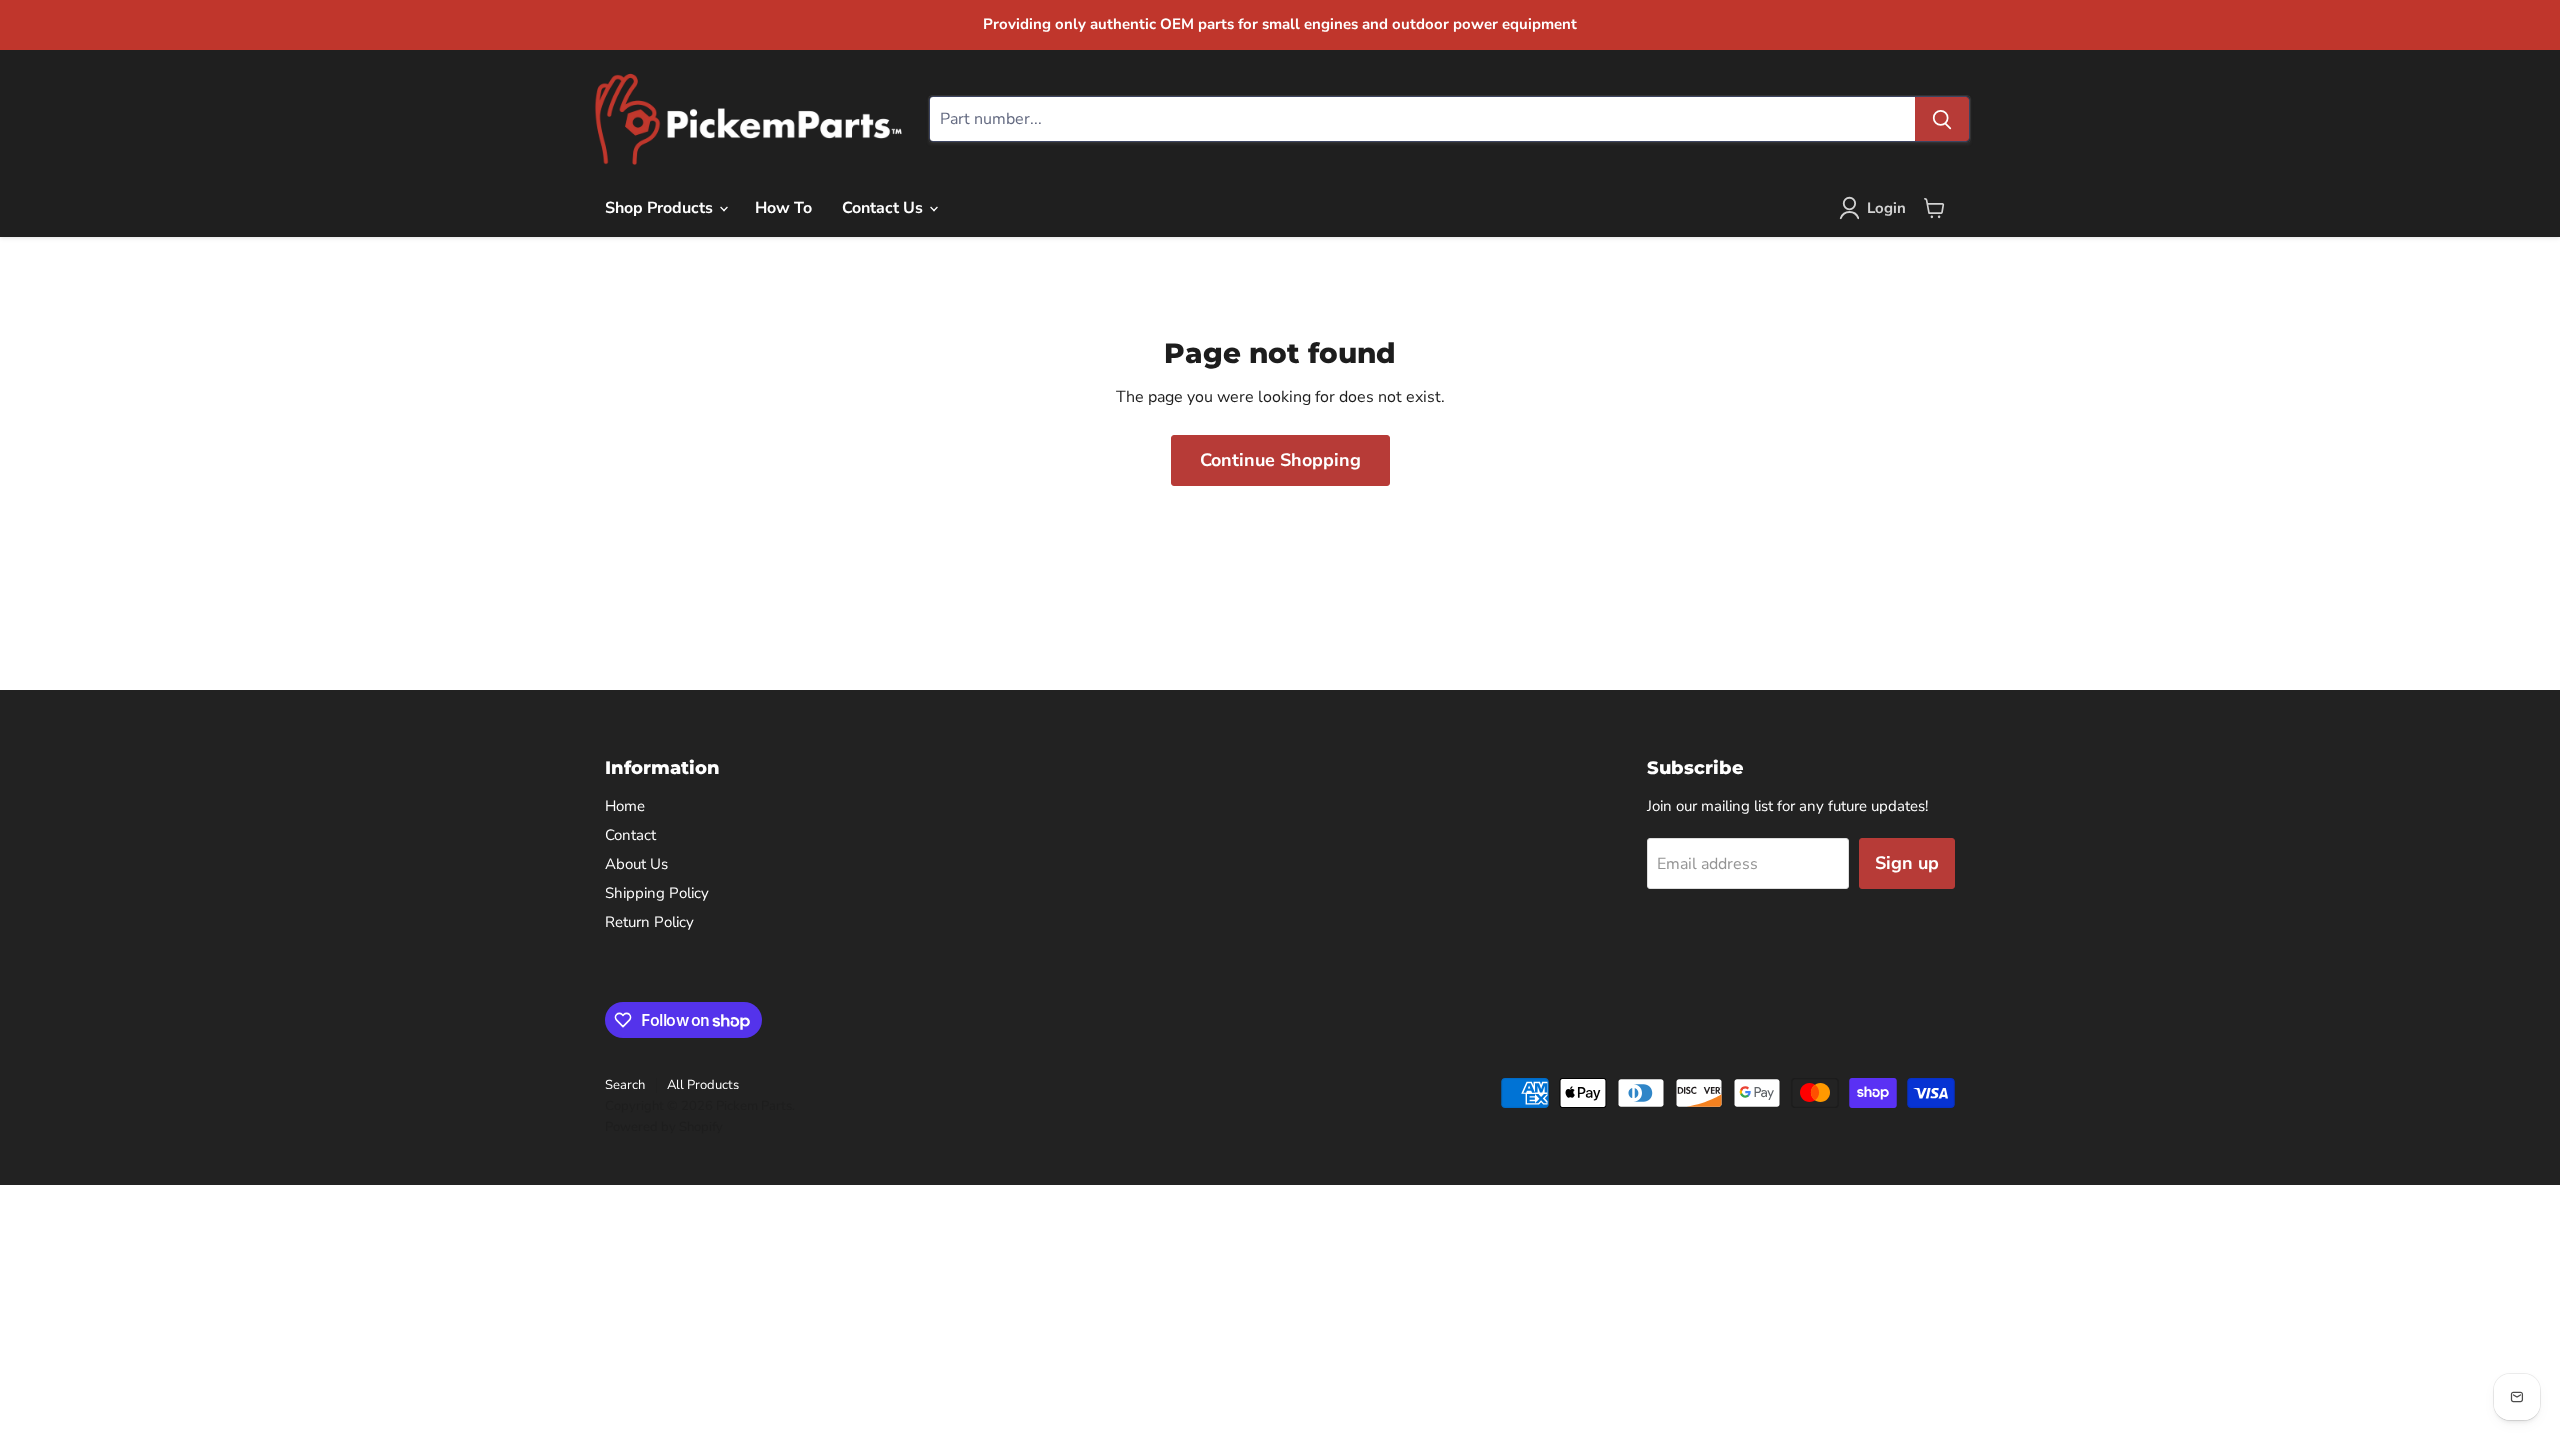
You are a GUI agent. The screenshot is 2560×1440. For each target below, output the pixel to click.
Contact (630, 835)
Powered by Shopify (664, 1127)
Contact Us (884, 208)
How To (783, 208)
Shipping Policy (657, 893)
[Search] (1942, 119)
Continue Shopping (1280, 460)
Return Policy (649, 922)
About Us (636, 864)
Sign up (1907, 863)
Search (625, 1085)
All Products (703, 1085)
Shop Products (661, 208)
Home (625, 806)
